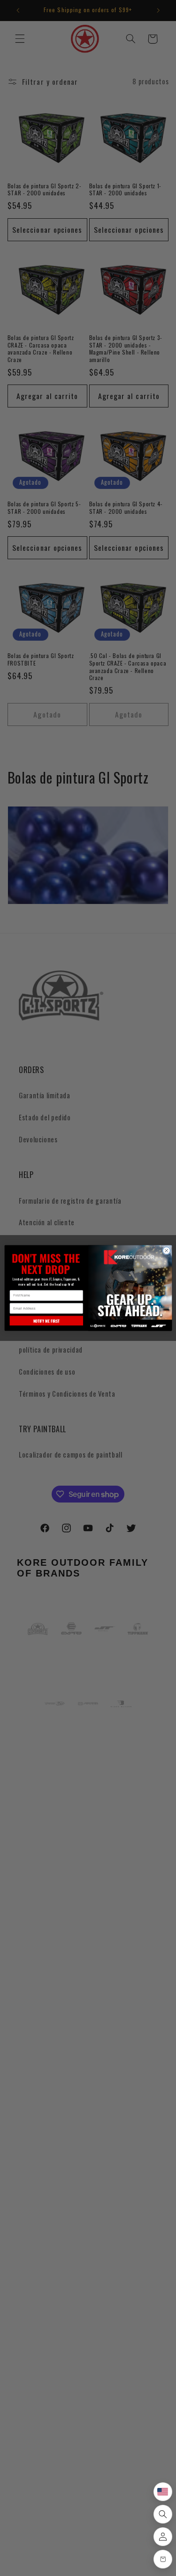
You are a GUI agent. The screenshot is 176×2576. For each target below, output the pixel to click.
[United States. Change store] (163, 2492)
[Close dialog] (166, 1251)
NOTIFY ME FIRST (46, 1321)
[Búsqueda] (163, 2514)
